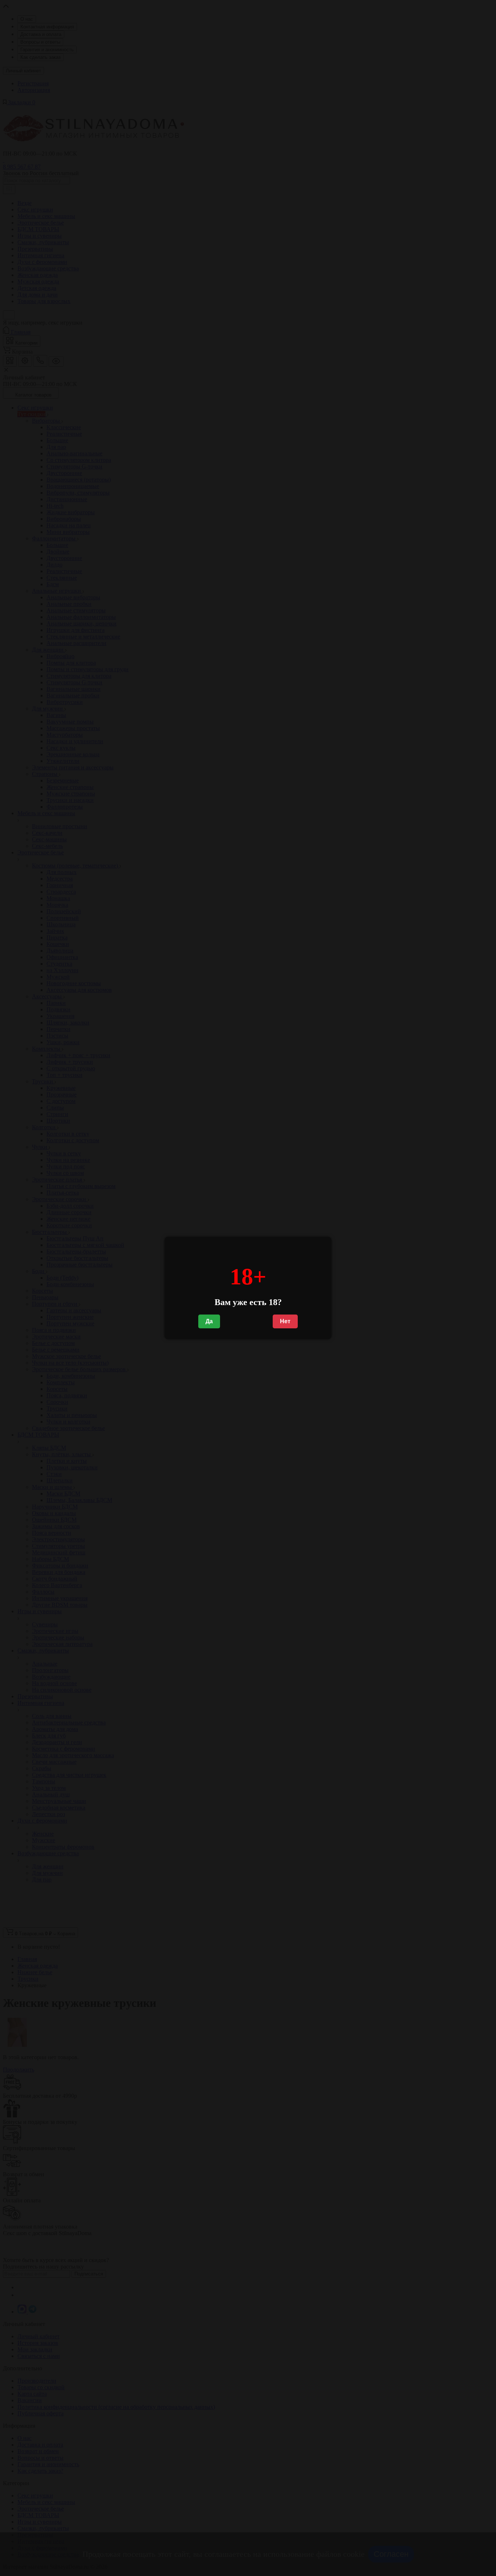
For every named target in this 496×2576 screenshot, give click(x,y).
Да (209, 1321)
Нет (285, 1321)
